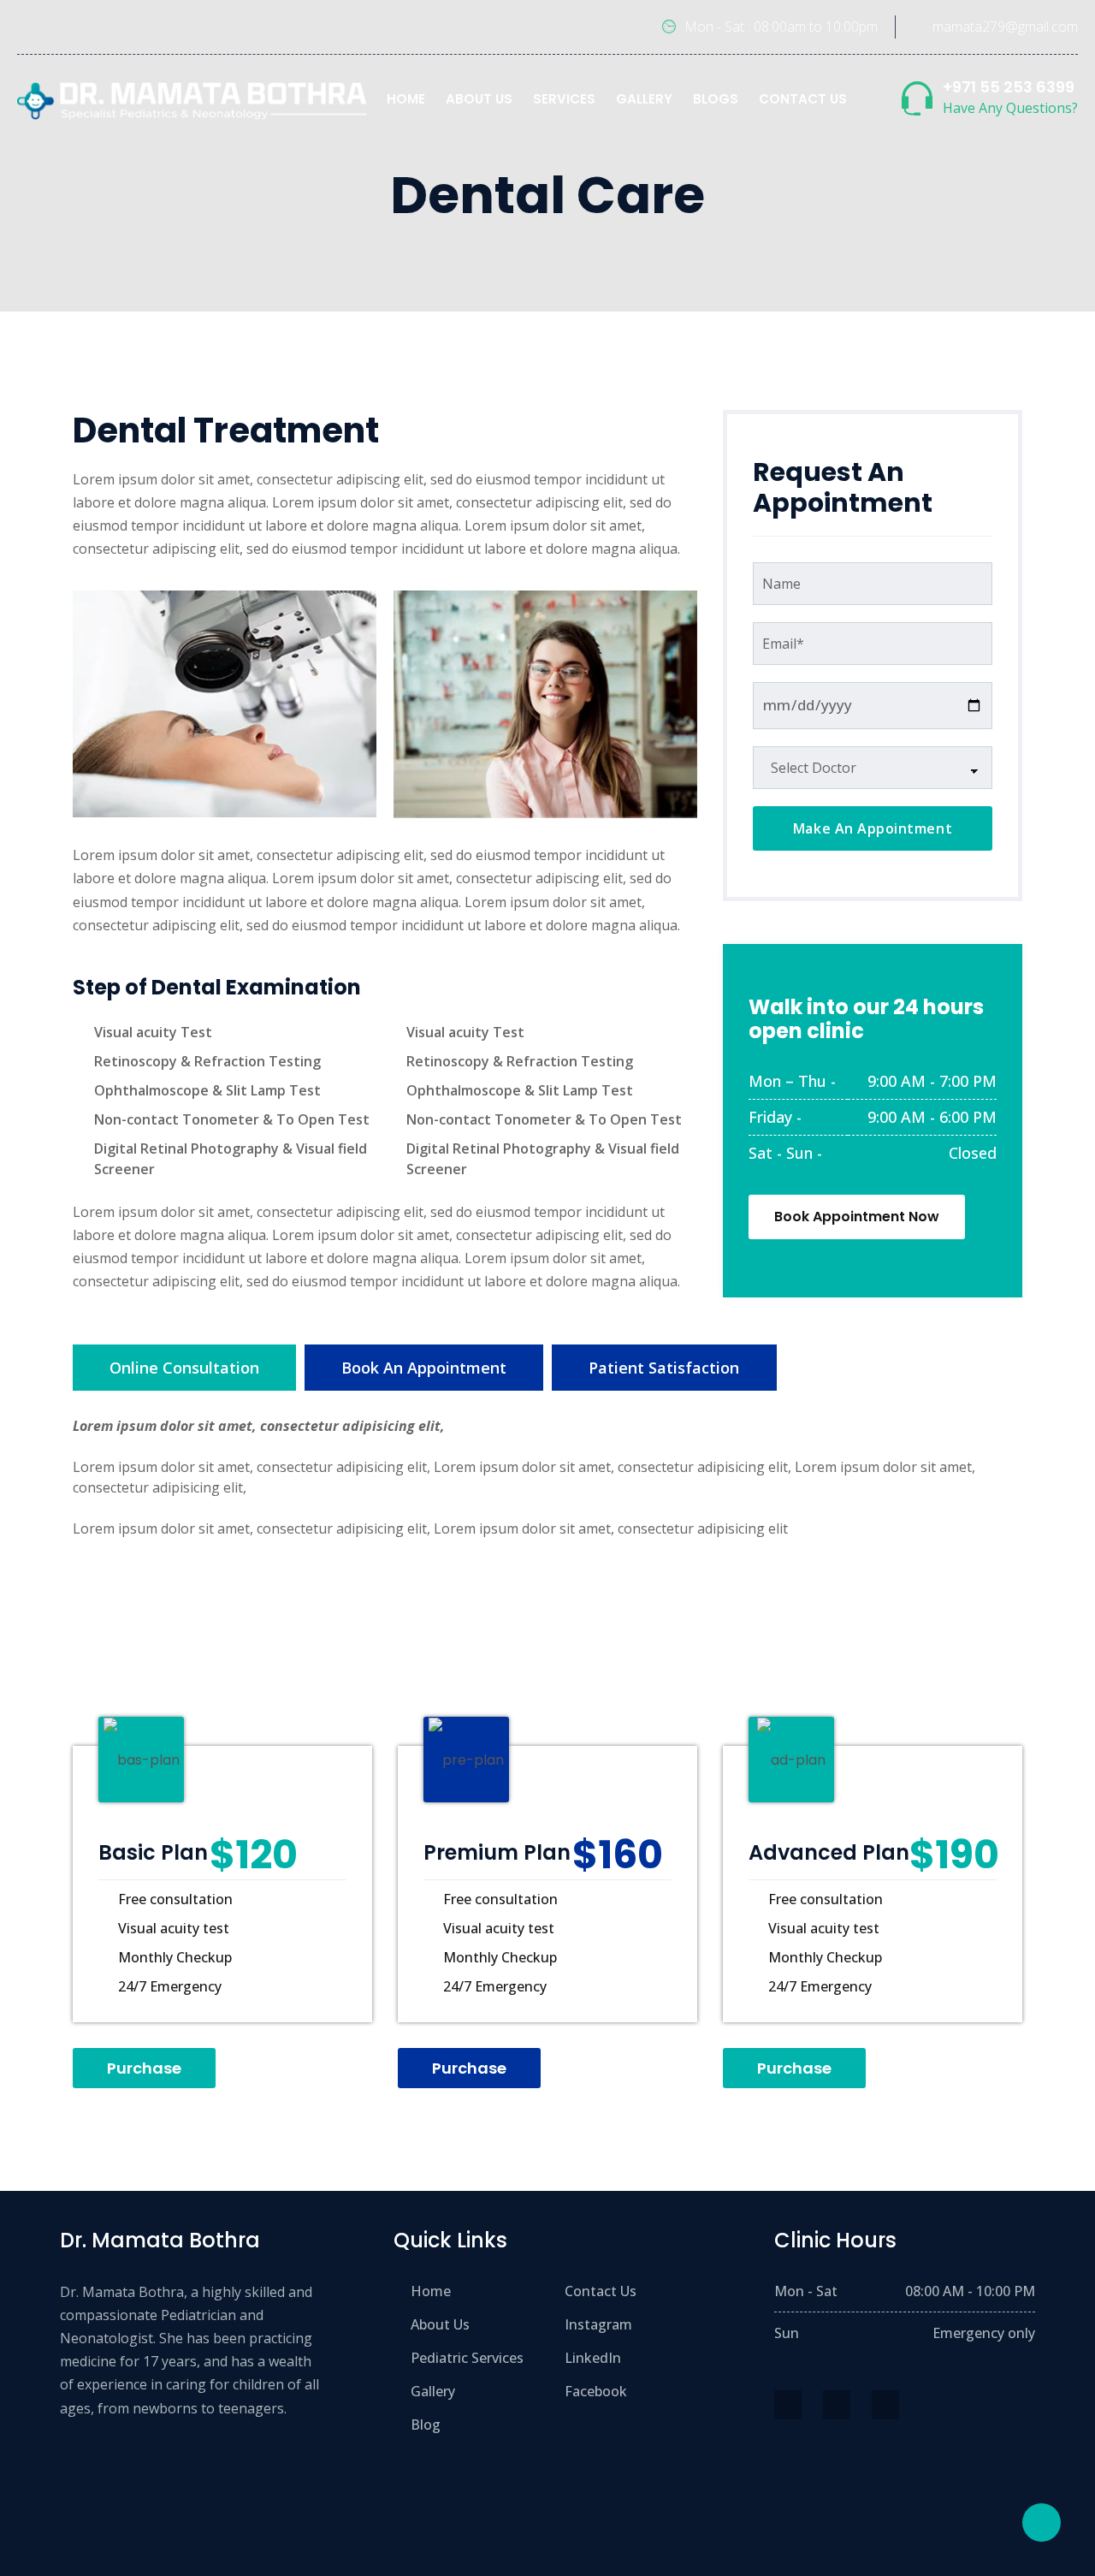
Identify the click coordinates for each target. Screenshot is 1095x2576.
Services (564, 99)
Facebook (596, 2391)
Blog (426, 2425)
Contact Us (803, 99)
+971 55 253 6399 (1009, 87)
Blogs (716, 99)
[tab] (184, 1368)
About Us (479, 99)
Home (406, 99)
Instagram (598, 2324)
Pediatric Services (467, 2358)
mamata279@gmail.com (1005, 27)
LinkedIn (593, 2358)
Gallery (644, 99)
